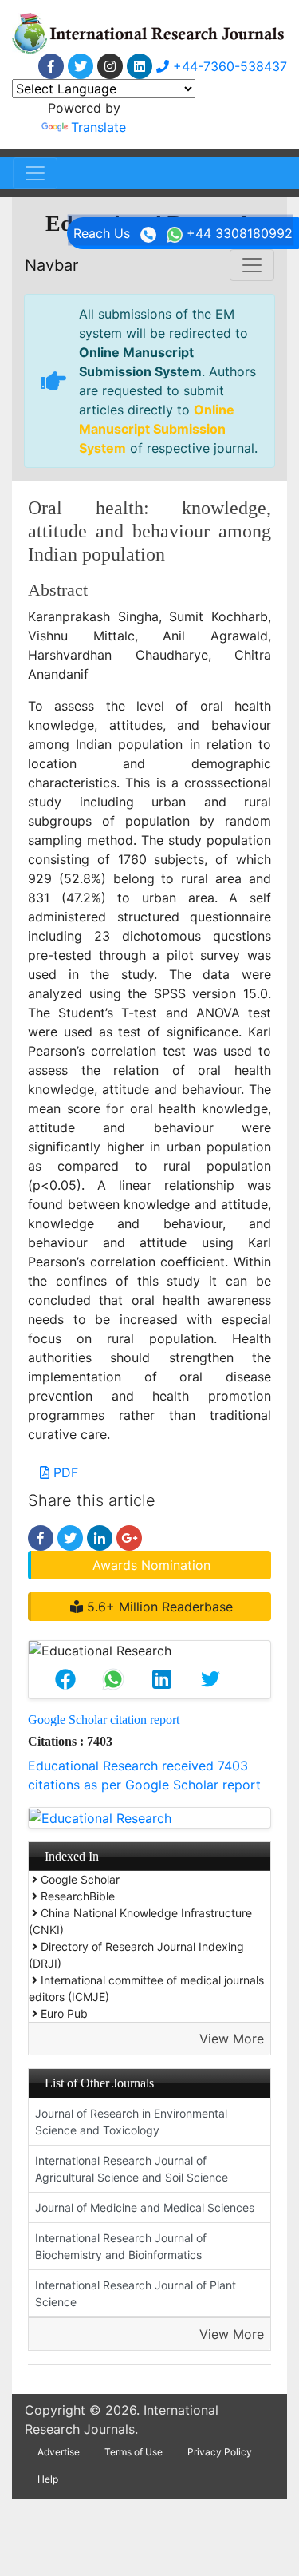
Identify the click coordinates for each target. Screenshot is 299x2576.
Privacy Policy (220, 2452)
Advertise (59, 2452)
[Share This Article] (65, 1679)
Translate (98, 127)
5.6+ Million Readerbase (158, 1607)
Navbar (51, 265)
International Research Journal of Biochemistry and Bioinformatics (121, 2246)
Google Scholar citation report (104, 1720)
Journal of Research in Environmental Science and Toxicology (131, 2122)
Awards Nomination (151, 1565)
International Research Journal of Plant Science (136, 2293)
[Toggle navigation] (35, 173)
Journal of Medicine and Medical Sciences (145, 2207)
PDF (64, 1472)
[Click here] (51, 66)
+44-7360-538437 (228, 66)
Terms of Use (134, 2452)
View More (232, 2039)
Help (48, 2479)
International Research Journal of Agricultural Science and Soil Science (132, 2169)
